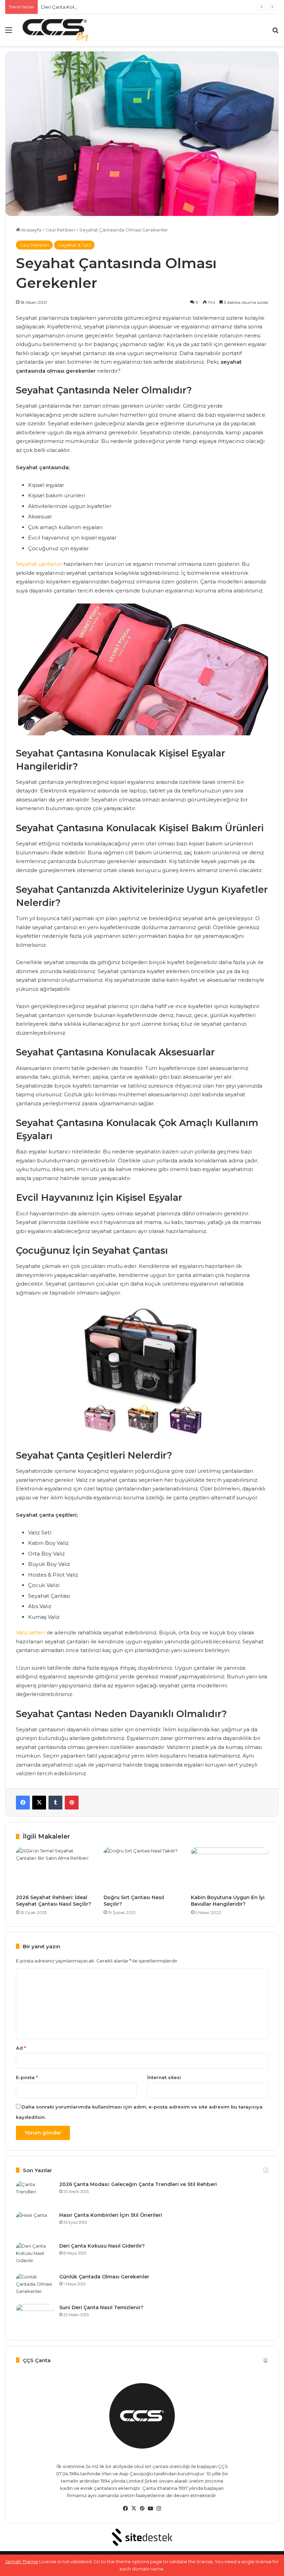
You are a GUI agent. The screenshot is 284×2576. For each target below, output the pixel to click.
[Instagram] (159, 2509)
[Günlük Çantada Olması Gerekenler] (35, 2286)
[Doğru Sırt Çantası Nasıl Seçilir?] (142, 1869)
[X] (39, 1803)
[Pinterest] (72, 1803)
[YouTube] (150, 2509)
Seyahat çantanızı (39, 564)
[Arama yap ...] (275, 33)
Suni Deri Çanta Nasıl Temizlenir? (101, 2307)
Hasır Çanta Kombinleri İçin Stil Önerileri (111, 2215)
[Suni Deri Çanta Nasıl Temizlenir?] (35, 2317)
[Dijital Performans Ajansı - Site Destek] (142, 2537)
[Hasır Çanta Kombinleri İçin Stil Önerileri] (35, 2225)
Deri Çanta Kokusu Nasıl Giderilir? (78, 7)
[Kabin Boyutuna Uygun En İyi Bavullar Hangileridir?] (229, 1869)
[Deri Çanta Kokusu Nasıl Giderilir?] (35, 2255)
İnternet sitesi (164, 2077)
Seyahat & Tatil (74, 245)
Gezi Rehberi (60, 230)
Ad (21, 2048)
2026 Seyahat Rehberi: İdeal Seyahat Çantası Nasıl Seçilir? (54, 1901)
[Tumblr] (55, 1803)
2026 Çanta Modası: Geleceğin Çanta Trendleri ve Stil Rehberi (138, 2184)
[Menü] (9, 33)
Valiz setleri (31, 1632)
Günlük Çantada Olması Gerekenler (104, 2277)
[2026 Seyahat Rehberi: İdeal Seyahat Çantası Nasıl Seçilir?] (55, 1869)
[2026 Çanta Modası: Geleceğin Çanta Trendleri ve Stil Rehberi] (35, 2194)
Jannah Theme (22, 2561)
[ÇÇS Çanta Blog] (55, 30)
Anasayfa (31, 230)
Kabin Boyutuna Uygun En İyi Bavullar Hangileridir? (228, 1901)
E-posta (27, 2077)
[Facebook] (23, 1803)
